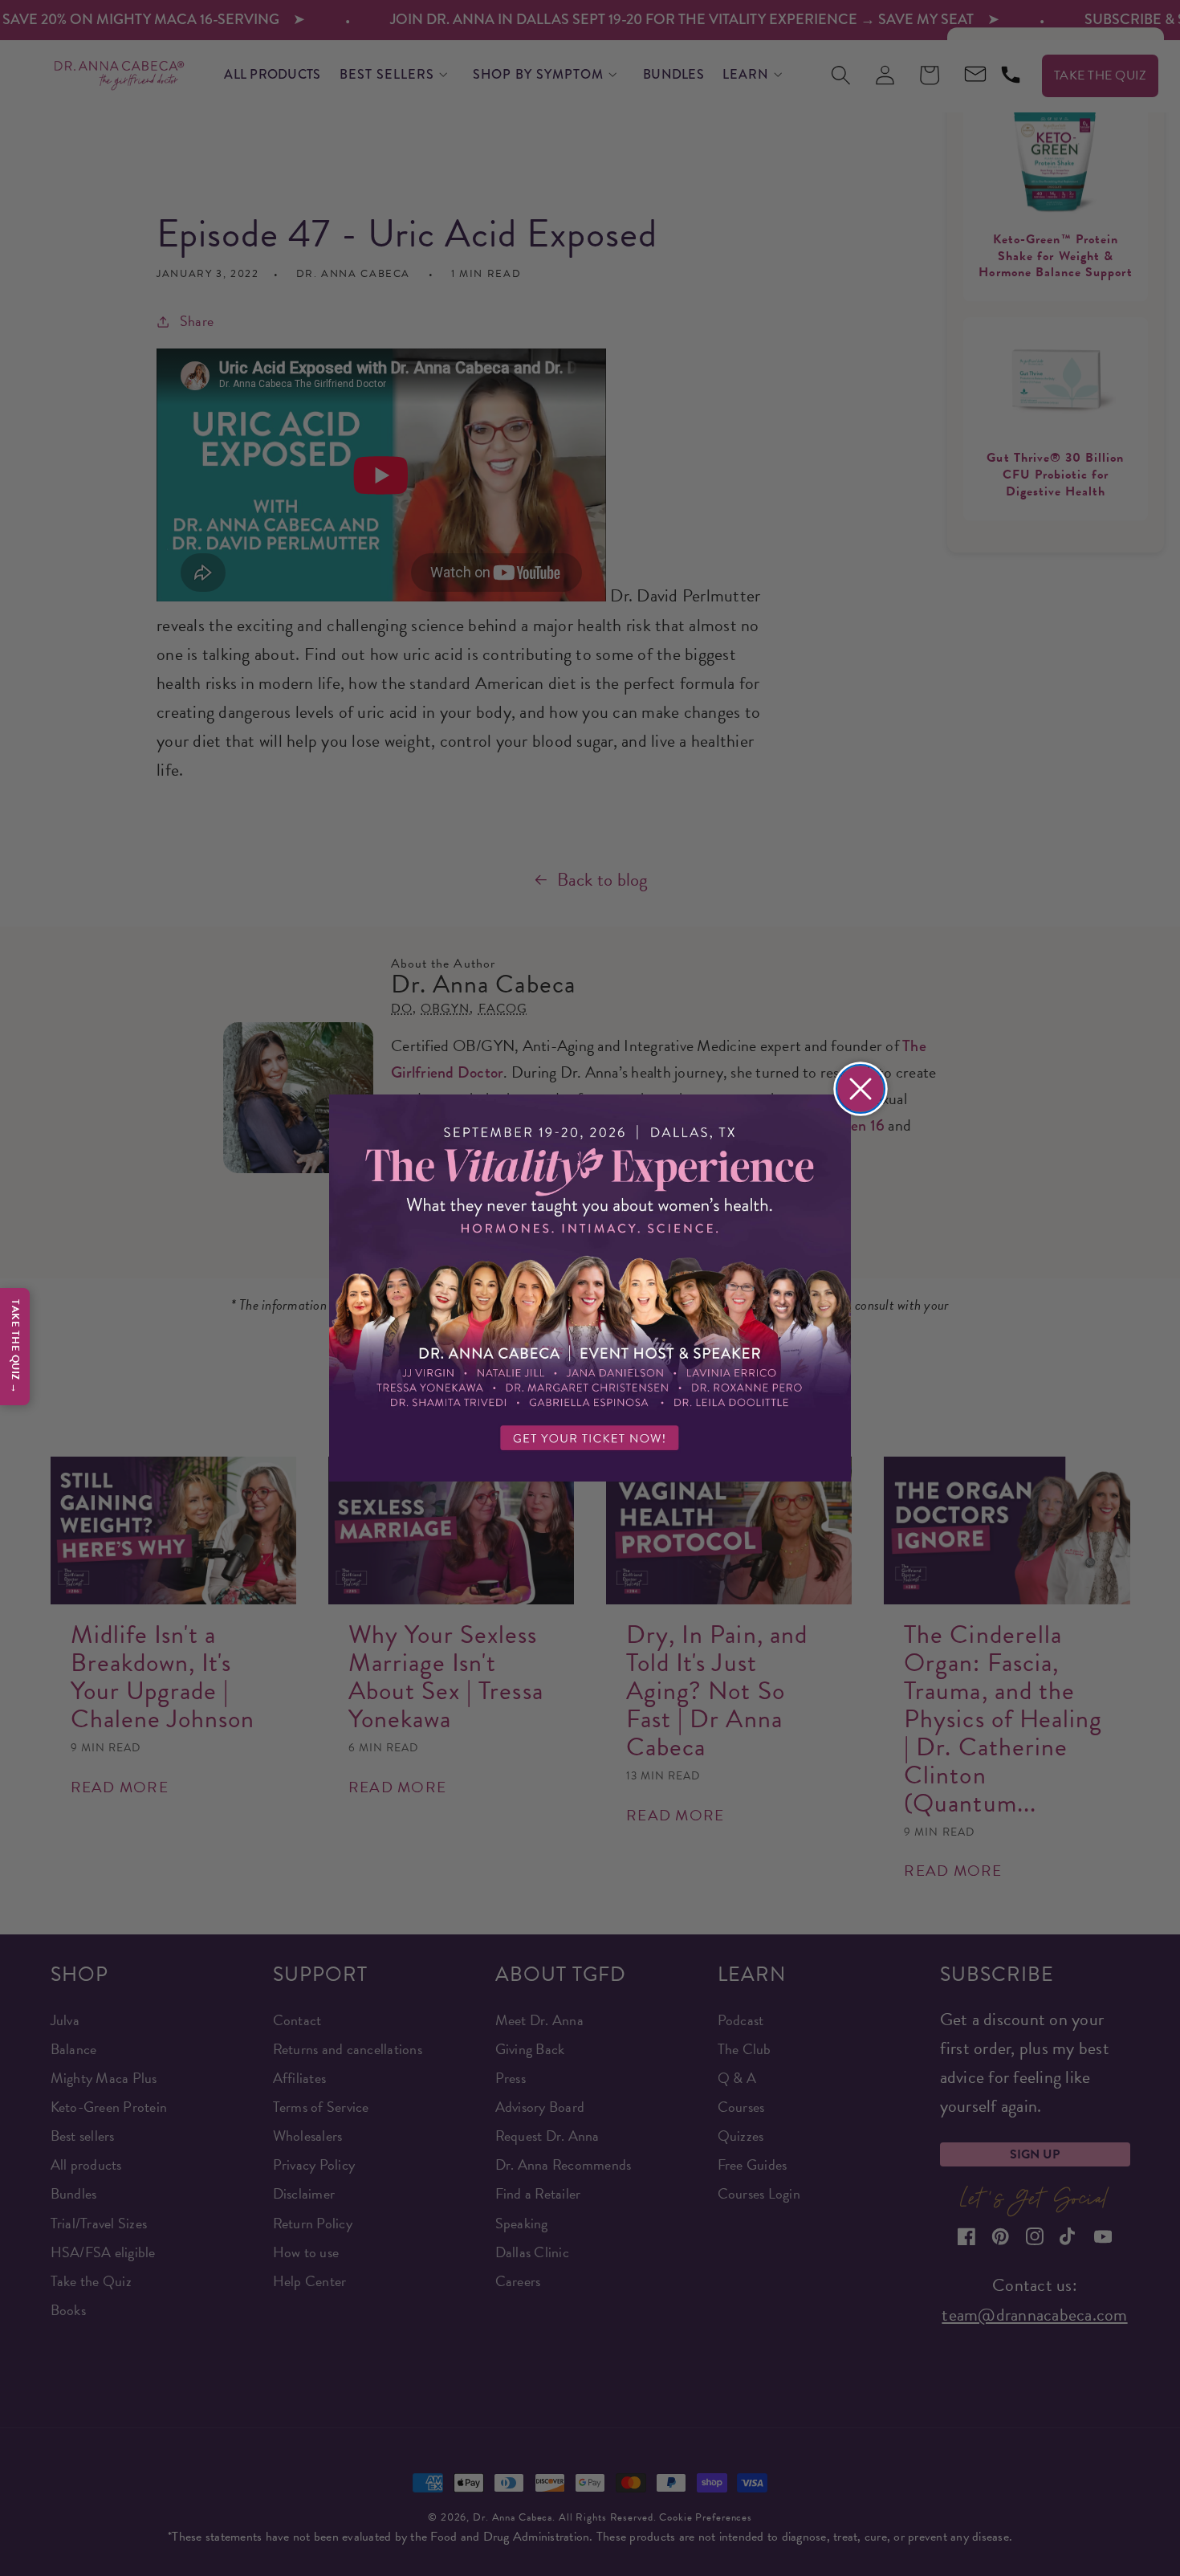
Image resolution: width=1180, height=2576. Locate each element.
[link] (590, 1288)
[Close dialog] (861, 1089)
